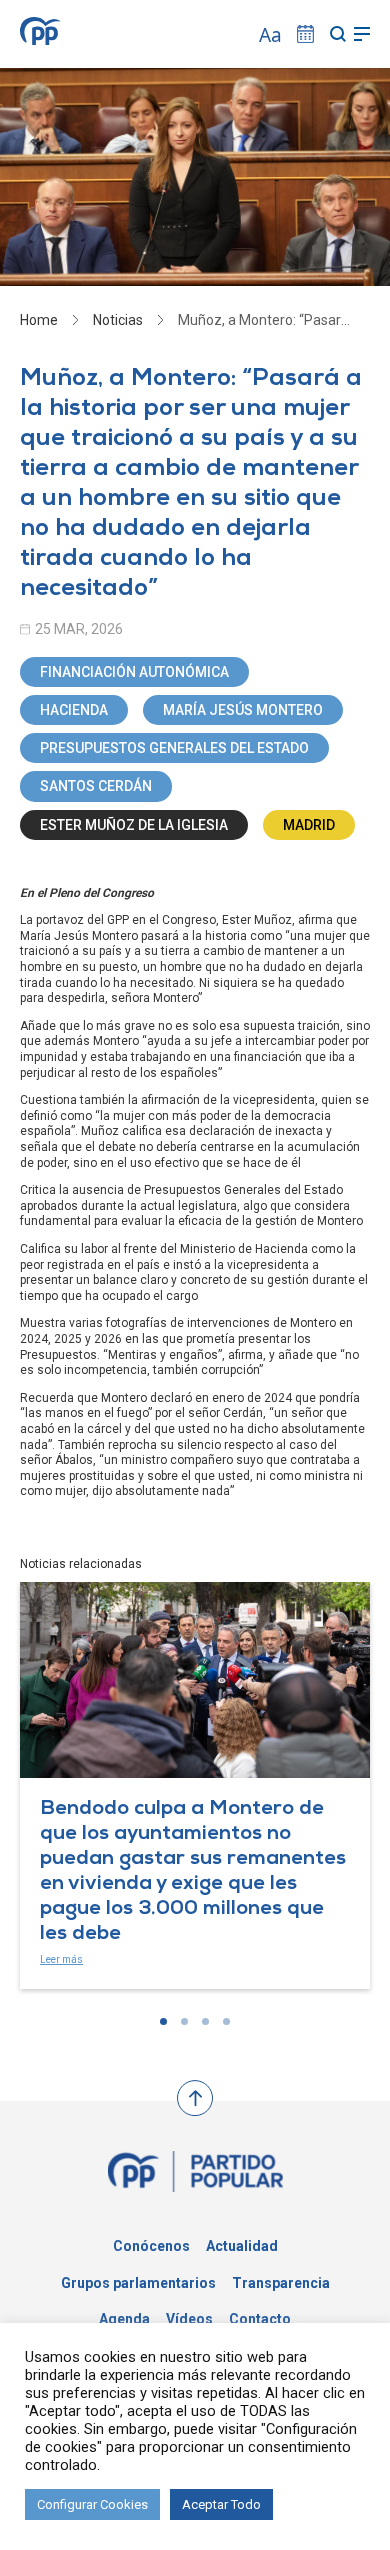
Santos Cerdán (96, 786)
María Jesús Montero (243, 710)
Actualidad (242, 2246)
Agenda (124, 2319)
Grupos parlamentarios (138, 2283)
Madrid (309, 825)
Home (39, 320)
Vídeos (189, 2319)
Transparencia (281, 2283)
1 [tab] (163, 2021)
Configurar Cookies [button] (92, 2504)
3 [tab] (205, 2021)
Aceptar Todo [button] (221, 2504)
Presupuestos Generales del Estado (174, 748)
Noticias (118, 320)
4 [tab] (226, 2021)
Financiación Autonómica (134, 672)
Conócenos (151, 2246)
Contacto (260, 2319)
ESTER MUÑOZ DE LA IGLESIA (134, 825)
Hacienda (74, 710)
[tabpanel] (195, 1785)
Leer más (61, 1959)
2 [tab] (184, 2021)
